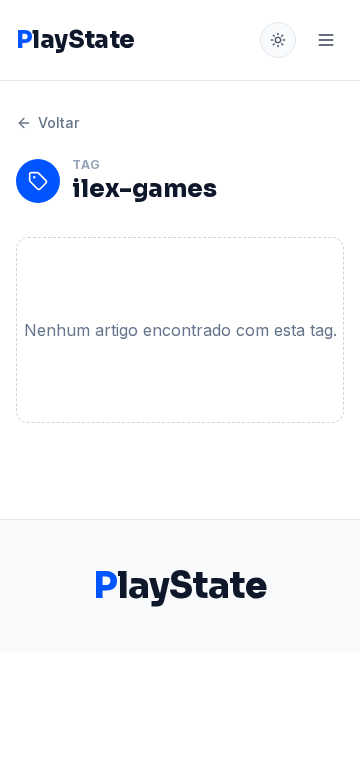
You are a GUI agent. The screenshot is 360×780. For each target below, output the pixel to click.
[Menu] (326, 40)
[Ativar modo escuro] (278, 40)
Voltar (58, 122)
